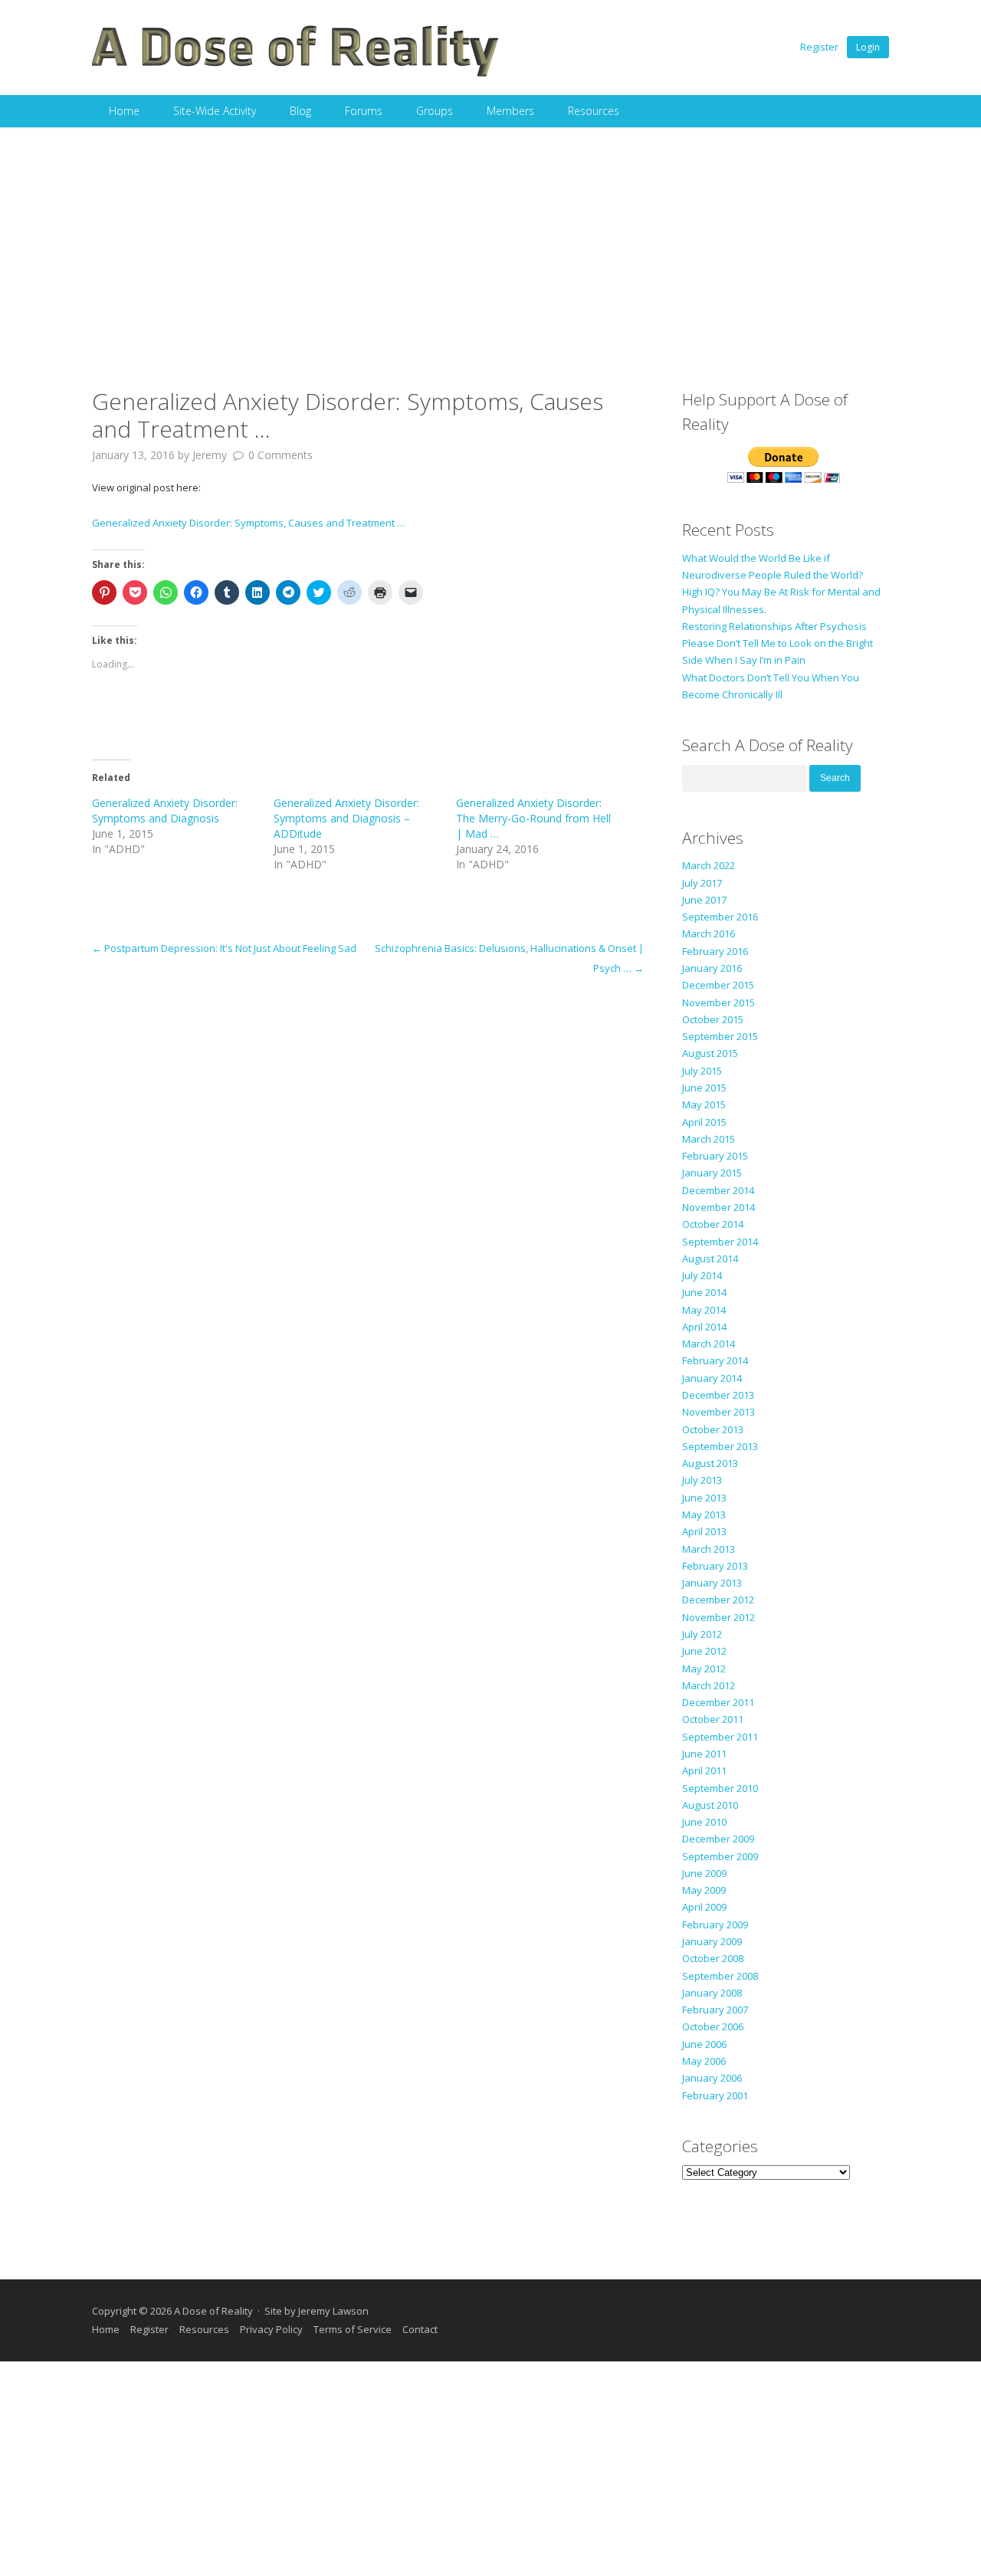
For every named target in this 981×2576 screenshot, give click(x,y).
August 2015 (710, 1053)
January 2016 (712, 968)
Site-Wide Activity (215, 111)
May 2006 (704, 2061)
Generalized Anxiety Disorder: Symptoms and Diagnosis (165, 811)
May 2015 (704, 1104)
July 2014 (702, 1275)
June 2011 (704, 1754)
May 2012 (704, 1669)
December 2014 (718, 1190)
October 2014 (713, 1224)
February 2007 (715, 2010)
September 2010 (720, 1788)
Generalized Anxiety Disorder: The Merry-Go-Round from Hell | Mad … (533, 818)
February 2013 (715, 1566)
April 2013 (704, 1531)
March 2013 (709, 1549)
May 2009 (704, 1890)
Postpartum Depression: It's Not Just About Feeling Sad (224, 948)
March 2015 (709, 1139)
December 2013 (718, 1395)
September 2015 (720, 1036)
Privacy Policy (271, 2329)
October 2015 (713, 1019)
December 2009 (718, 1839)
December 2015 (718, 985)
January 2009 (712, 1941)
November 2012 (719, 1617)
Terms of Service (353, 2329)
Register (819, 47)
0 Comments (281, 455)
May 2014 (704, 1310)
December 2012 (718, 1600)
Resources (594, 111)
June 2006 (704, 2044)
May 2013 (704, 1514)
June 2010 (704, 1822)
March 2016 (709, 934)
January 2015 (712, 1173)
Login (868, 47)
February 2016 (715, 951)
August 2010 (710, 1805)
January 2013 (712, 1583)
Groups (435, 111)
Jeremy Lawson (333, 2311)
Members (510, 111)
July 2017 (702, 883)
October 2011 (713, 1719)
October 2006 (713, 2026)
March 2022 (709, 865)
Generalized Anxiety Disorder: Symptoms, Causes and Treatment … (249, 523)
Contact (420, 2329)
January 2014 (712, 1378)
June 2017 (704, 900)
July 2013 (702, 1480)
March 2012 (709, 1685)
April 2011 (704, 1770)
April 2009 (704, 1907)
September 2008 (720, 1976)
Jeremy (210, 455)
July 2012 (702, 1634)
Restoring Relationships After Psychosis (774, 626)
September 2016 (720, 917)
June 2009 (704, 1873)
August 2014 (710, 1258)
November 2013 (719, 1412)
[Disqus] (368, 1170)
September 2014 (720, 1242)
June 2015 (704, 1088)
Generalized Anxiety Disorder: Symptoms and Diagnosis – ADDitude (346, 818)
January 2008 (712, 1993)
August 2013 (710, 1463)
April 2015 (704, 1122)
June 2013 (704, 1498)
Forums (364, 111)
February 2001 (715, 2095)
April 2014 (704, 1327)
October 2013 (713, 1429)
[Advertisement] (490, 242)
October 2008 (713, 1958)
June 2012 (704, 1651)
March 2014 (709, 1344)
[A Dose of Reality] (296, 74)
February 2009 (715, 1925)
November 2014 (719, 1207)
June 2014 (704, 1292)
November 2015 (719, 1003)
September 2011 (720, 1737)
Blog (300, 111)
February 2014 (715, 1360)
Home (124, 111)
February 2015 (715, 1156)
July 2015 (702, 1071)
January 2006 (712, 2078)
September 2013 (720, 1446)
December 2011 (718, 1702)
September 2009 (720, 1856)
